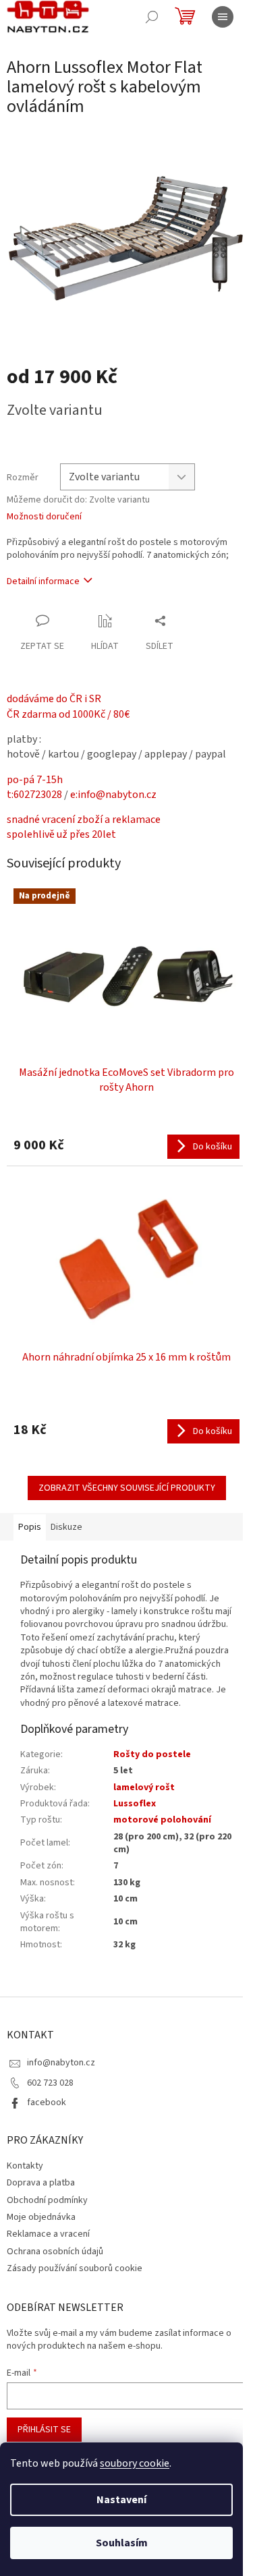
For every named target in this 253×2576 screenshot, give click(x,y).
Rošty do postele (152, 1754)
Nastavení (121, 2500)
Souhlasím (122, 2543)
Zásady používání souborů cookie (75, 2268)
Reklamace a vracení (48, 2234)
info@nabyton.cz (61, 2063)
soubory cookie (135, 2463)
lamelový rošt (144, 1787)
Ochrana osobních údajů (55, 2252)
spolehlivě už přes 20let (61, 834)
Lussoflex (135, 1804)
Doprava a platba (41, 2183)
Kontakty (25, 2166)
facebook (47, 2102)
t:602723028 (34, 795)
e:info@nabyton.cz (113, 795)
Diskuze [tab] (66, 1527)
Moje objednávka (41, 2217)
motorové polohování (162, 1820)
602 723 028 (50, 2083)
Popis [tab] (30, 1527)
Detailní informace (43, 581)
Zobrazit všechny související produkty (127, 1488)
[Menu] (223, 17)
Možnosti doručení (44, 517)
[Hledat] (152, 17)
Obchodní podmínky (47, 2200)
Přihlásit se (44, 2430)
